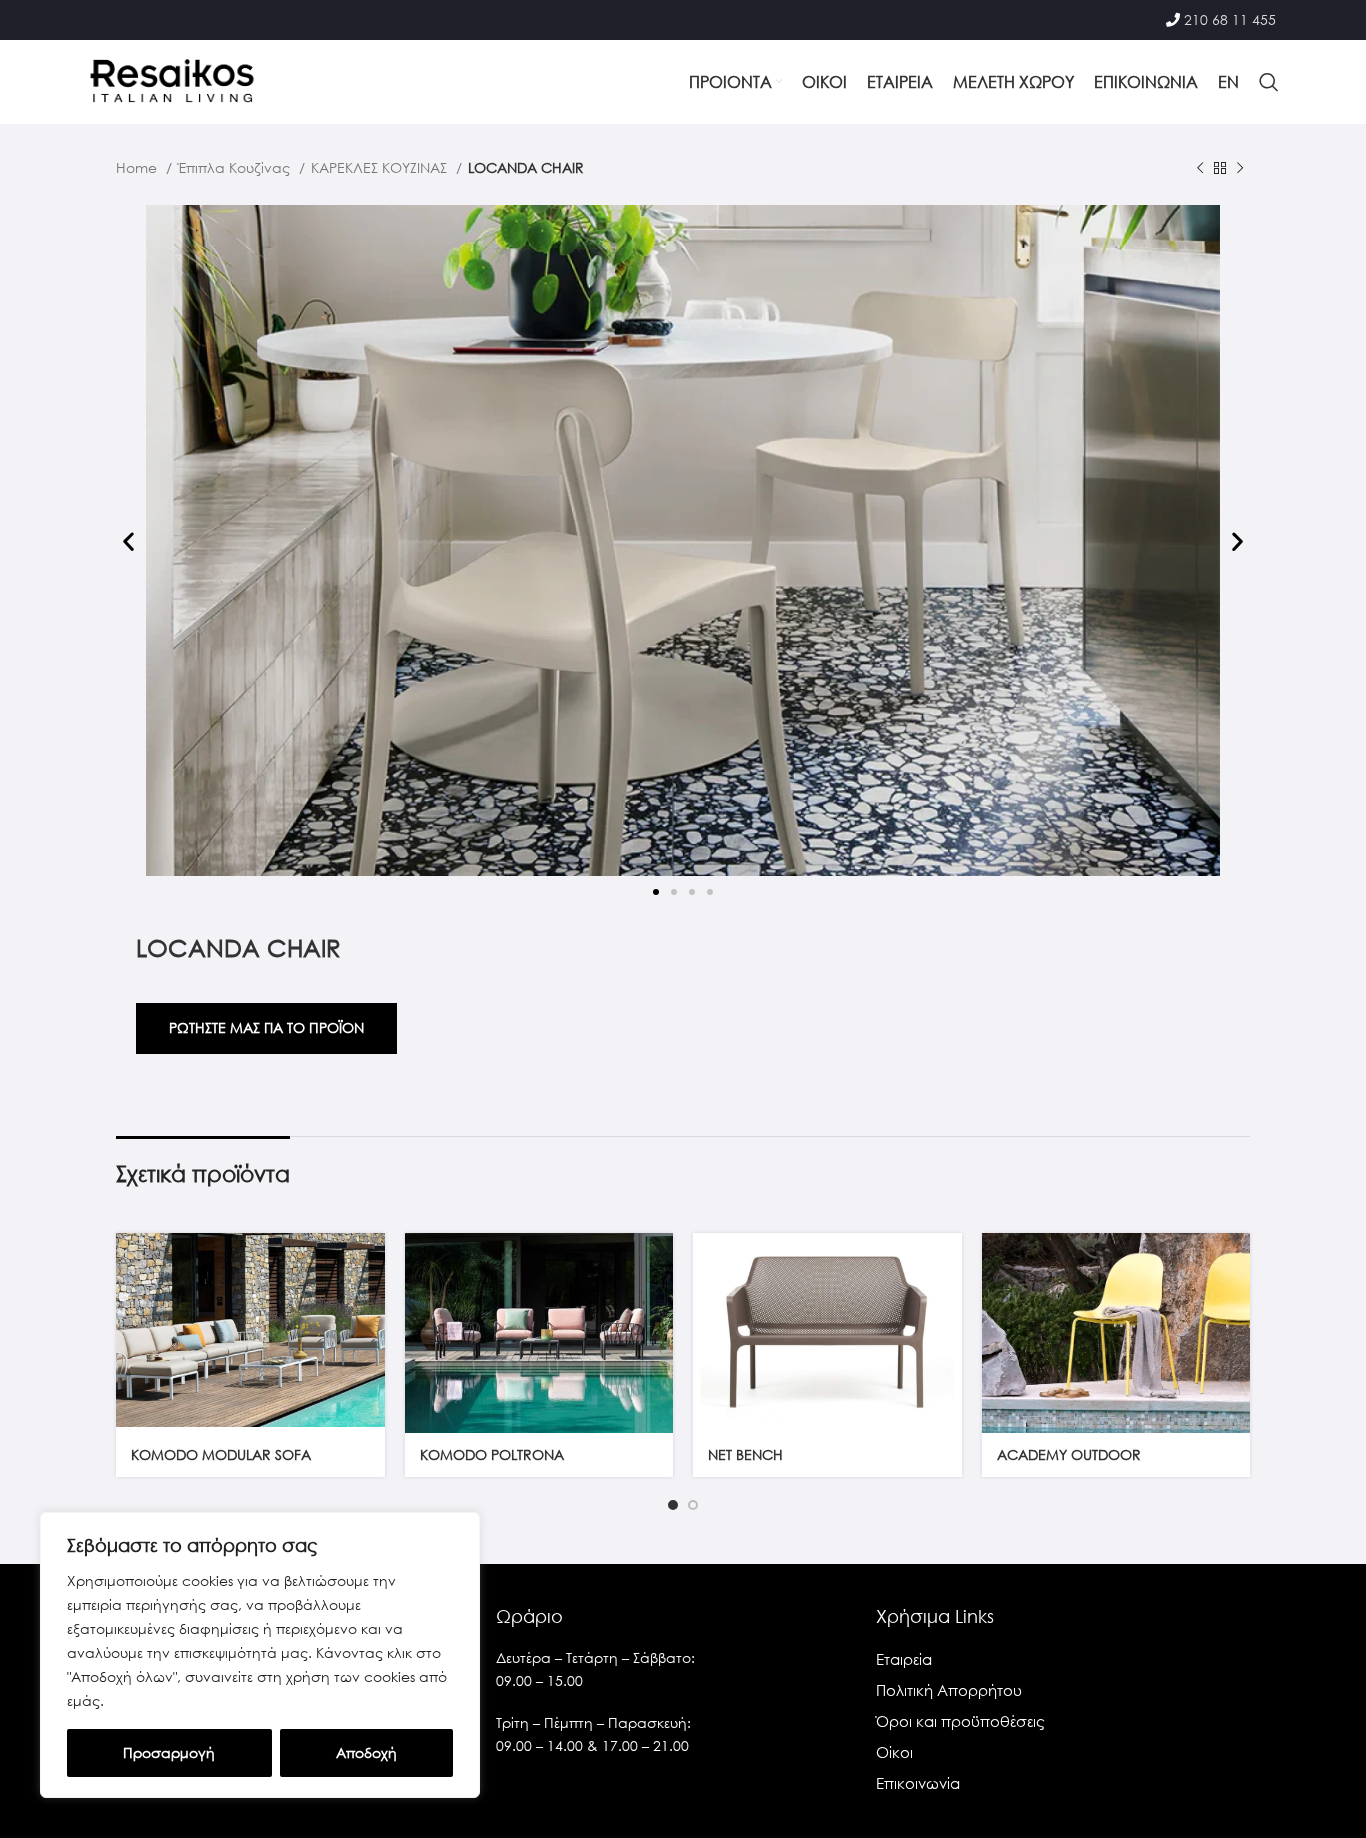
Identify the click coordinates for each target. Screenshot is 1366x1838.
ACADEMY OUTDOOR (1069, 1454)
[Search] (1269, 82)
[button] (128, 541)
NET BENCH (745, 1454)
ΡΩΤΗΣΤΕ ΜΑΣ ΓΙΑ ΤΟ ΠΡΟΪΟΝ (266, 1027)
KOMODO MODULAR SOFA (221, 1454)
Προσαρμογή (169, 1752)
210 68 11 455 (1230, 19)
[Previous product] (1200, 169)
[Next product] (1240, 169)
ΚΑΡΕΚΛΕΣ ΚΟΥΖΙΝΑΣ (381, 167)
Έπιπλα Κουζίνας (236, 167)
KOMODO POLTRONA (492, 1454)
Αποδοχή (366, 1752)
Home (138, 167)
